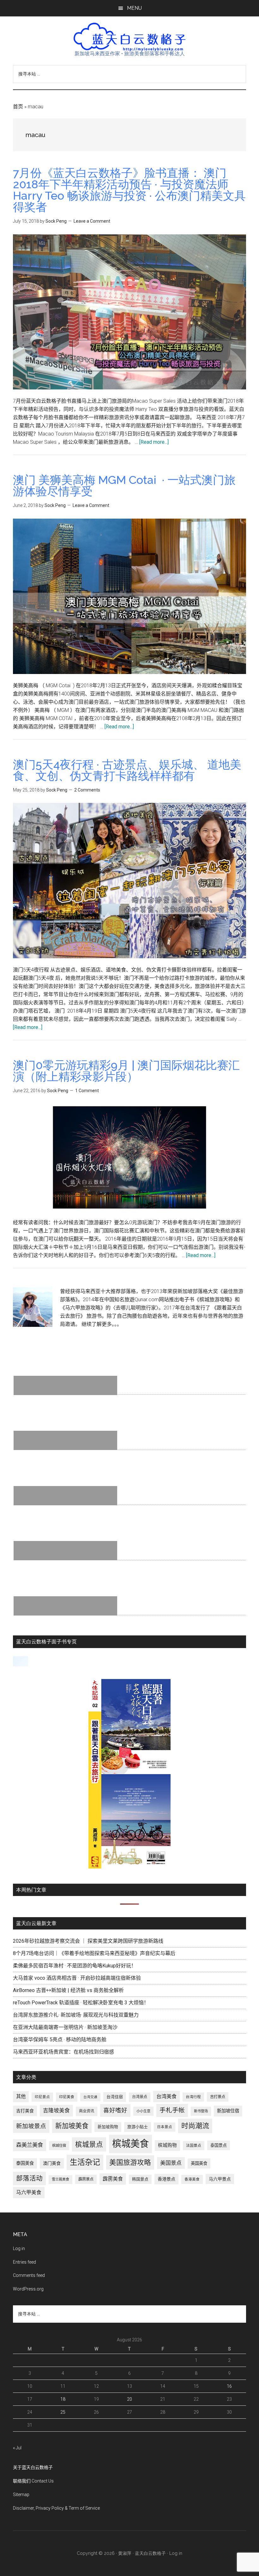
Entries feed (24, 2262)
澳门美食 (52, 2163)
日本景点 (165, 2127)
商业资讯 (87, 2111)
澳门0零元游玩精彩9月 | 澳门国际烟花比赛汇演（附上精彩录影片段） (126, 1071)
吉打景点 (218, 2097)
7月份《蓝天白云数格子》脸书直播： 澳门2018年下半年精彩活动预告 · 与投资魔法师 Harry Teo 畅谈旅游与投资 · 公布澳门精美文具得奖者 (129, 190)
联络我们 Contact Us (33, 2481)
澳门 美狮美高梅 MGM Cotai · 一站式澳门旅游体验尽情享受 (124, 485)
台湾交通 (90, 2097)
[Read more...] (154, 442)
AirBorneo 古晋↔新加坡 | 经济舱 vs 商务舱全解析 (68, 1990)
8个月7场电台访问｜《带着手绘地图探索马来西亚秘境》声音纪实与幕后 (94, 1953)
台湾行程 (193, 2097)
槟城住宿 (59, 2146)
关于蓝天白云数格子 (33, 2467)
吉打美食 (25, 2111)
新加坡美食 (72, 2126)
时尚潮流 (195, 2126)
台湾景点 (140, 2097)
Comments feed (29, 2275)
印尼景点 (42, 2097)
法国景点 (194, 2146)
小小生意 (143, 2111)
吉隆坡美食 (56, 2110)
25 (63, 2412)
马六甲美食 (29, 2192)
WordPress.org (28, 2289)
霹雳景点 (86, 2179)
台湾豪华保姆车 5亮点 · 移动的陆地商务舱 (60, 2040)
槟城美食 (130, 2144)
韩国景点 (140, 2179)
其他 (21, 2097)
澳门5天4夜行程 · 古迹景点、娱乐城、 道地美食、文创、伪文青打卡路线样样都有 (127, 770)
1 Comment (87, 1091)
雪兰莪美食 (60, 2179)
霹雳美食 (113, 2179)
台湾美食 (166, 2096)
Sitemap (21, 2495)
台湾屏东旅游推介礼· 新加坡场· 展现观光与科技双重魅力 (76, 2015)
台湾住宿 (115, 2097)
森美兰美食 (30, 2145)
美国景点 (171, 2163)
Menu (134, 8)
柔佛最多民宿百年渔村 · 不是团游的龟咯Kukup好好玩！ (75, 1966)
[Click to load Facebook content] (21, 1661)
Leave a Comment (92, 221)
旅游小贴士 (138, 2127)
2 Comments (87, 790)
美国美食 (199, 2163)
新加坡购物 (108, 2127)
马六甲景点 (220, 2179)
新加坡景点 (31, 2126)
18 (63, 2399)
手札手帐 (172, 2110)
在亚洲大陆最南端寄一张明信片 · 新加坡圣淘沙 (65, 2027)
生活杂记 (85, 2162)
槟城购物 (167, 2145)
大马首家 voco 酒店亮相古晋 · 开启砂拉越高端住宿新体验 (77, 1978)
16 (229, 2386)
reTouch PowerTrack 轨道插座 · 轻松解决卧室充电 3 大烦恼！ (81, 2003)
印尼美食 (67, 2097)
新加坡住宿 (228, 2111)
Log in (19, 2248)
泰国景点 (219, 2145)
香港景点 (166, 2179)
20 (129, 2399)
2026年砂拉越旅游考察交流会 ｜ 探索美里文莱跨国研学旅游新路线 (88, 1941)
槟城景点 (89, 2144)
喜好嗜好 (115, 2110)
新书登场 (201, 2111)
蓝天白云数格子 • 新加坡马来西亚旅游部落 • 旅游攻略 (129, 37)
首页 (18, 107)
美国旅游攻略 (130, 2162)
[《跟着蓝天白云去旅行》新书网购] (129, 1867)
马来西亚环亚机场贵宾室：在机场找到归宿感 (63, 2052)
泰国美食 (25, 2163)
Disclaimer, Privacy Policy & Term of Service (56, 2508)
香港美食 (192, 2179)
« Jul (17, 2448)
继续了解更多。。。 (102, 1324)
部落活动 (29, 2178)
